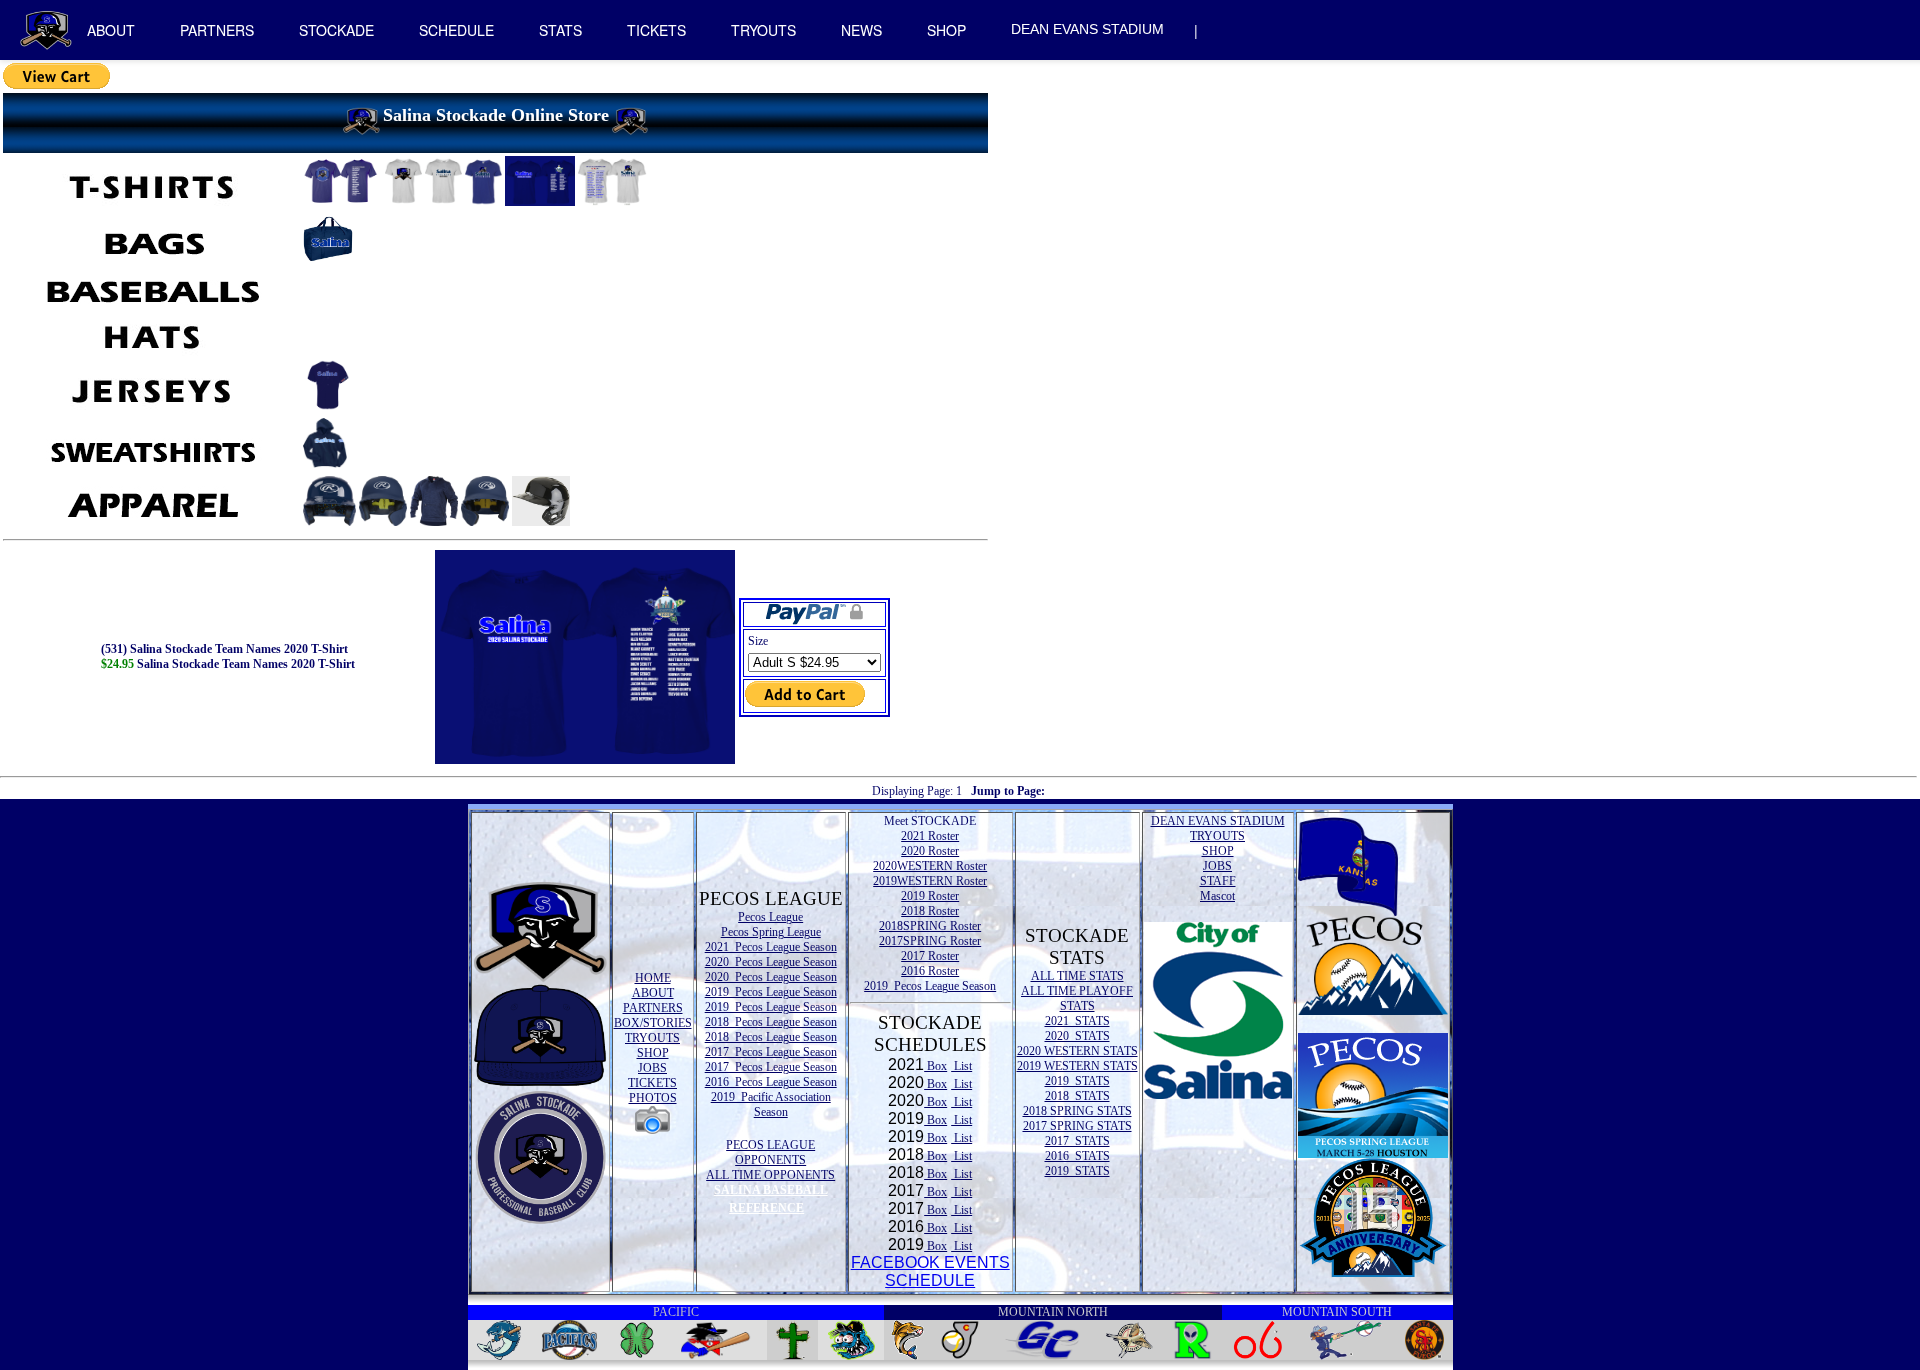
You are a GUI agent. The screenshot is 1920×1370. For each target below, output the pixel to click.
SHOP (946, 30)
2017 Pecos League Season (771, 1052)
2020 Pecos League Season (771, 962)
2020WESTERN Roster (930, 866)
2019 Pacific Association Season (771, 1104)
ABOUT (111, 30)
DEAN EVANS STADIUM (1087, 29)
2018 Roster (930, 911)
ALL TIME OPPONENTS (770, 1175)
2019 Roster (930, 896)
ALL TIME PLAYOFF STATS (1077, 998)
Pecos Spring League (771, 932)
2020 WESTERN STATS (1077, 1051)
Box (935, 1066)
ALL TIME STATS (1077, 976)
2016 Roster (930, 971)
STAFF (1218, 881)
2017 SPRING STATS (1077, 1126)
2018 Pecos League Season (771, 1022)
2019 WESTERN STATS (1077, 1066)
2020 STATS (1077, 1036)
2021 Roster (930, 836)
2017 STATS (1077, 1141)
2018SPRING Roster (930, 926)
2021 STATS (1077, 1021)
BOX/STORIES (653, 1023)
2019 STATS (1077, 1081)
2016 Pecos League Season (771, 1082)
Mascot (1217, 896)
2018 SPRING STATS (1077, 1111)
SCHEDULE (456, 30)
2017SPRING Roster (930, 941)
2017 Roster (930, 956)
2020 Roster (930, 851)
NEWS (861, 30)
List (961, 1066)
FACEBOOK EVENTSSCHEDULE (930, 1271)
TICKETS (656, 30)
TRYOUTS (763, 30)
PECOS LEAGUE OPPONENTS (770, 1152)
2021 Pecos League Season (771, 947)
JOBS (652, 1068)
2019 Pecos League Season (771, 992)
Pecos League (770, 917)
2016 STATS (1077, 1156)
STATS (560, 30)
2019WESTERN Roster (930, 881)
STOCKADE (336, 30)
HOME (653, 978)
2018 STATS (1077, 1096)
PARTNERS (217, 30)
